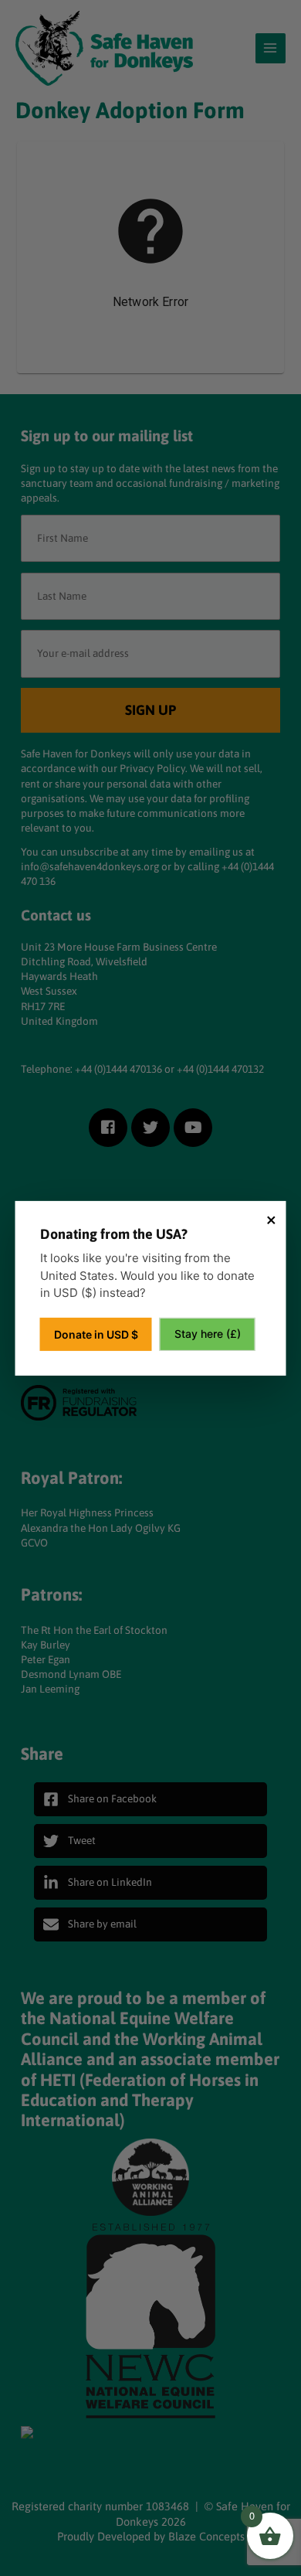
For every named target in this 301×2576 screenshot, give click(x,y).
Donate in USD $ (96, 1334)
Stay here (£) (208, 1334)
